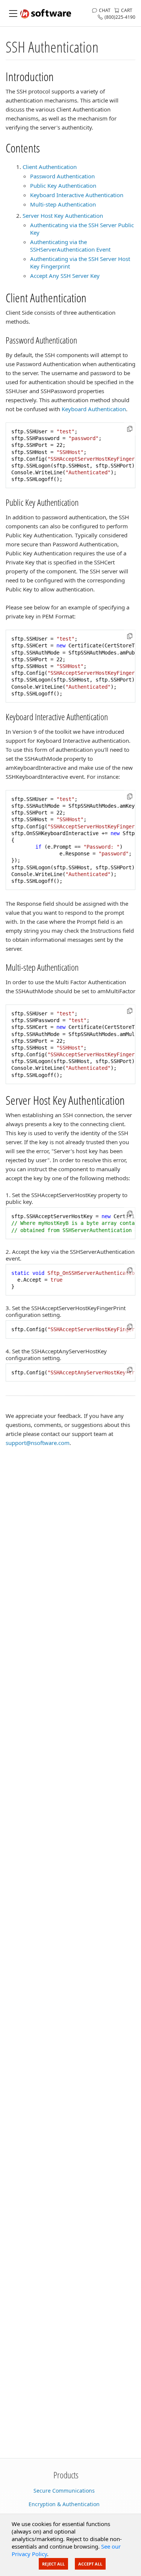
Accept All (90, 2564)
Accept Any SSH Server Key (65, 276)
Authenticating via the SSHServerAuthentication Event (70, 246)
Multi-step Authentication (63, 204)
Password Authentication (62, 176)
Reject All (53, 2564)
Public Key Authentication (63, 186)
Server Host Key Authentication (63, 216)
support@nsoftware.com (38, 1443)
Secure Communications (64, 2491)
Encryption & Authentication (64, 2504)
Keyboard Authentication (94, 409)
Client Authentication (50, 167)
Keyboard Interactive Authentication (77, 195)
